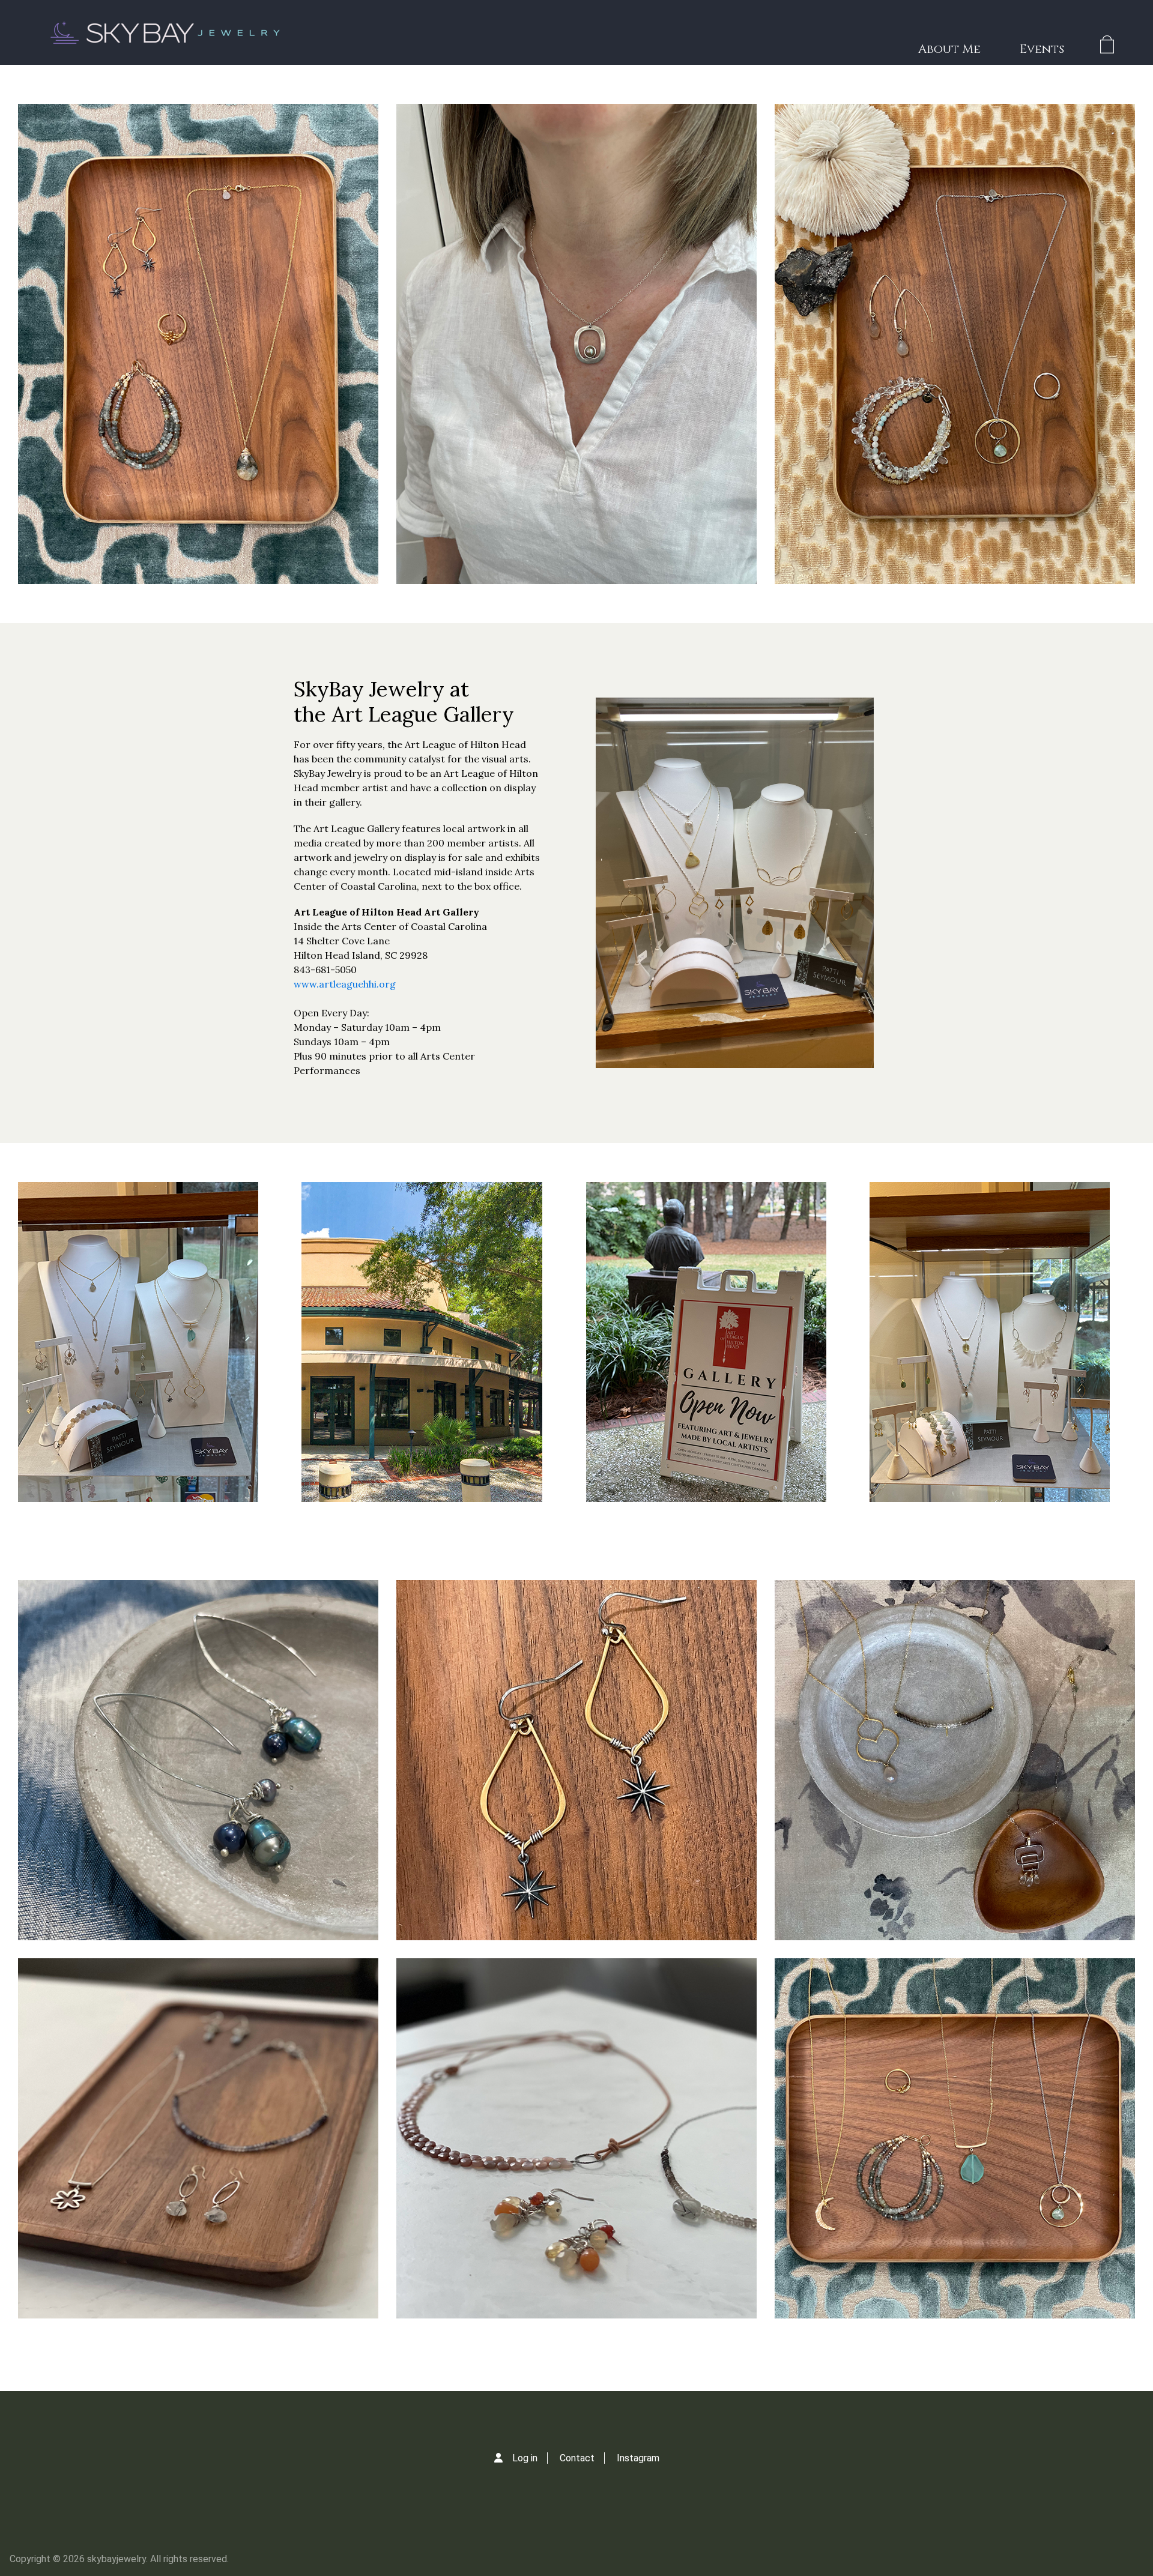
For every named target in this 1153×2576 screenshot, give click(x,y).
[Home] (163, 32)
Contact (577, 2458)
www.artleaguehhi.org (345, 984)
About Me (949, 49)
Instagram (638, 2458)
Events (1042, 49)
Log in (525, 2458)
